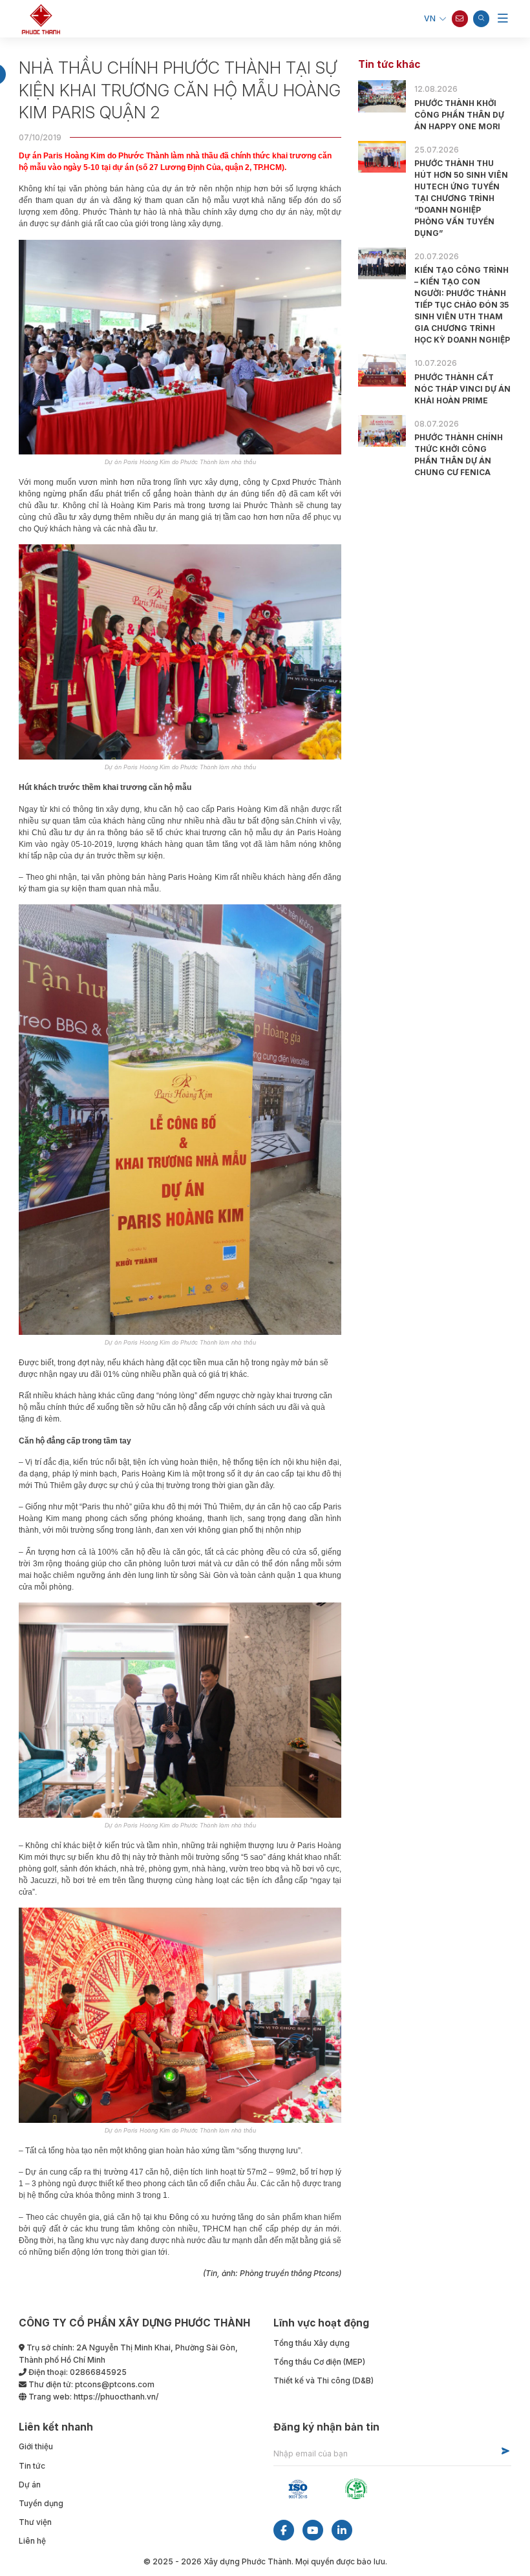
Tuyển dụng (41, 2503)
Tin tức (32, 2466)
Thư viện (35, 2522)
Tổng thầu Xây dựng (312, 2343)
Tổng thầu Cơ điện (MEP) (319, 2362)
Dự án (30, 2485)
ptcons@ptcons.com (115, 2384)
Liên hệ (32, 2541)
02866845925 (98, 2372)
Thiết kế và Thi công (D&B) (323, 2380)
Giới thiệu (36, 2446)
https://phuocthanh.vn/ (116, 2397)
